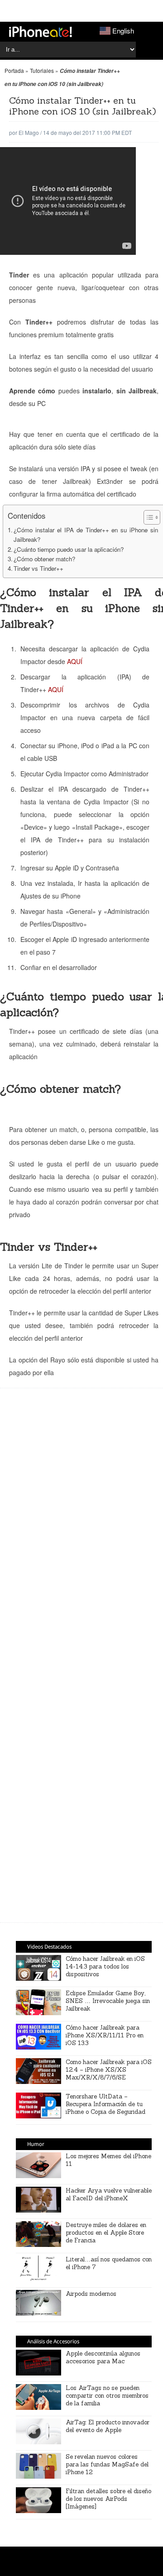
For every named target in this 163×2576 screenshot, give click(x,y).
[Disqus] (84, 1784)
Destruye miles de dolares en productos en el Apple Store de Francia (106, 2233)
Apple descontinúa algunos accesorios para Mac (103, 2357)
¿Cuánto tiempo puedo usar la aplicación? (69, 549)
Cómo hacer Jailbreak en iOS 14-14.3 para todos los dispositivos (105, 1967)
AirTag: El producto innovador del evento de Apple (108, 2426)
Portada (14, 70)
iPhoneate (41, 32)
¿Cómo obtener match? (44, 559)
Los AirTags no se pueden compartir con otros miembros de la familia (107, 2396)
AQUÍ (75, 661)
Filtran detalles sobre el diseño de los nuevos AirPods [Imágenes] (108, 2499)
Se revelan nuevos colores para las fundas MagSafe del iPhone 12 (107, 2464)
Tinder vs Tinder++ (38, 568)
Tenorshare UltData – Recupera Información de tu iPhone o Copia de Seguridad (105, 2104)
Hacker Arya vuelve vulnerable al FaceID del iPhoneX (109, 2194)
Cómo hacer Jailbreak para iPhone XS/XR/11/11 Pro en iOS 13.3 (105, 2035)
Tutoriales (42, 70)
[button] (147, 517)
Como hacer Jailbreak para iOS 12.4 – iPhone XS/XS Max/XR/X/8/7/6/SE (109, 2070)
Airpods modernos (91, 2294)
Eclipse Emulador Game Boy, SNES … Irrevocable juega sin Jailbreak (108, 2001)
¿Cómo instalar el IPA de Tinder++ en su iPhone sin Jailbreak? (86, 535)
